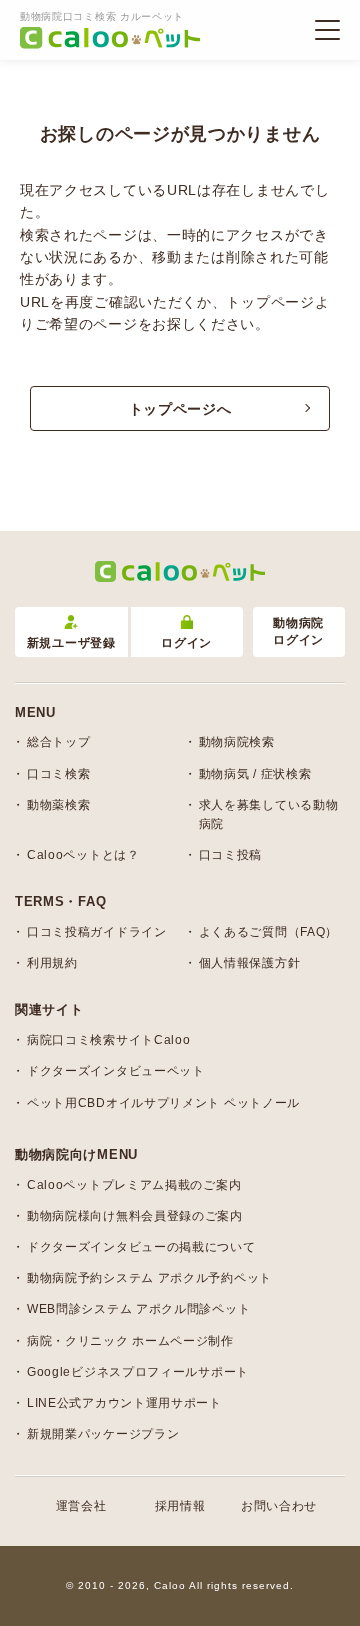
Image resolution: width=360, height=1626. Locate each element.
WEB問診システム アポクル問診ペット (138, 1309)
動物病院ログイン (298, 631)
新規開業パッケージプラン (103, 1434)
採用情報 (180, 1506)
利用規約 (52, 963)
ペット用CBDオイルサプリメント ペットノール (163, 1103)
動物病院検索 (237, 742)
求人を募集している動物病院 (269, 814)
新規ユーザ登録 (71, 643)
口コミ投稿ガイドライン (97, 932)
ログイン (186, 643)
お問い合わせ (279, 1506)
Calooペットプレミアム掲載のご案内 (134, 1185)
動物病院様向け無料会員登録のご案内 (135, 1216)
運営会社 (81, 1506)
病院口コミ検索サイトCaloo (109, 1040)
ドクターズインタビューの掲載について (141, 1247)
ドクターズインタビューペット (116, 1071)
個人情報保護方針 (250, 963)
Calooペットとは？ (83, 855)
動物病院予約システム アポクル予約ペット (149, 1278)
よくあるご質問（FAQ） (268, 932)
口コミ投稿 (231, 855)
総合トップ (59, 742)
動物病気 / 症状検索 (255, 774)
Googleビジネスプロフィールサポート (138, 1372)
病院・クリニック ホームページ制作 (130, 1341)
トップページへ (180, 409)
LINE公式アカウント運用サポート (124, 1403)
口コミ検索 (59, 774)
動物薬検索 (59, 805)
